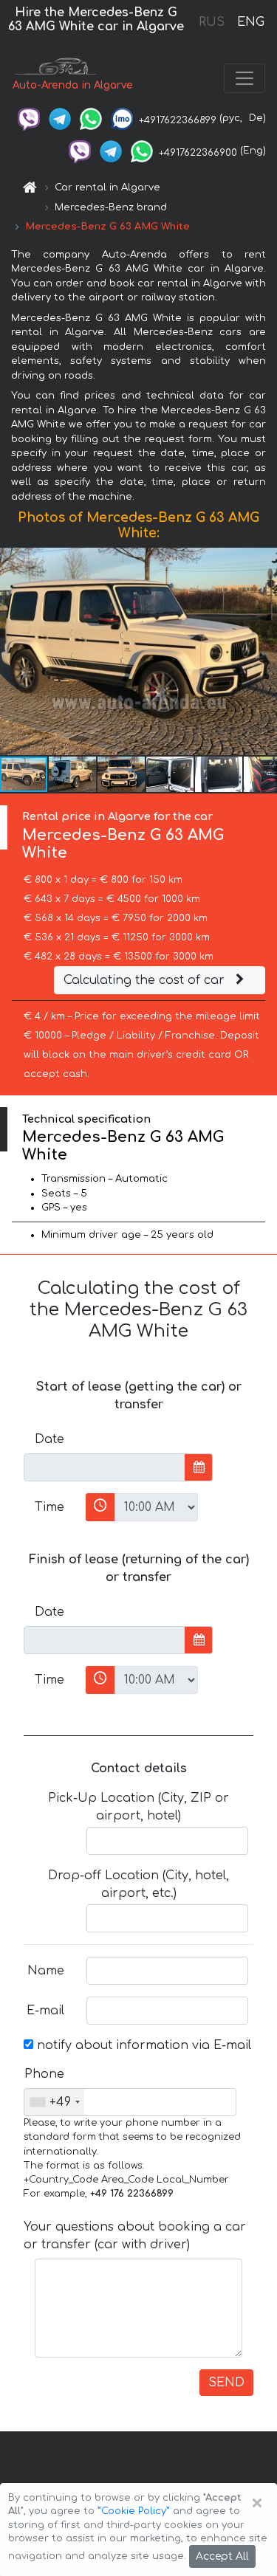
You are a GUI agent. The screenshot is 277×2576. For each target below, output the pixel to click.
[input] (105, 1467)
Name (46, 1971)
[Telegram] (60, 118)
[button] (264, 652)
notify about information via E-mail (142, 2045)
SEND (226, 2383)
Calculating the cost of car (146, 980)
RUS (212, 22)
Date (49, 1439)
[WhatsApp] (91, 118)
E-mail (45, 2011)
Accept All (222, 2556)
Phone (44, 2074)
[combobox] (54, 2102)
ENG (250, 22)
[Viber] (29, 118)
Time (49, 1507)
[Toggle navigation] (244, 78)
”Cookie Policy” (134, 2511)
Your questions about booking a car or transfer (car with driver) (135, 2236)
